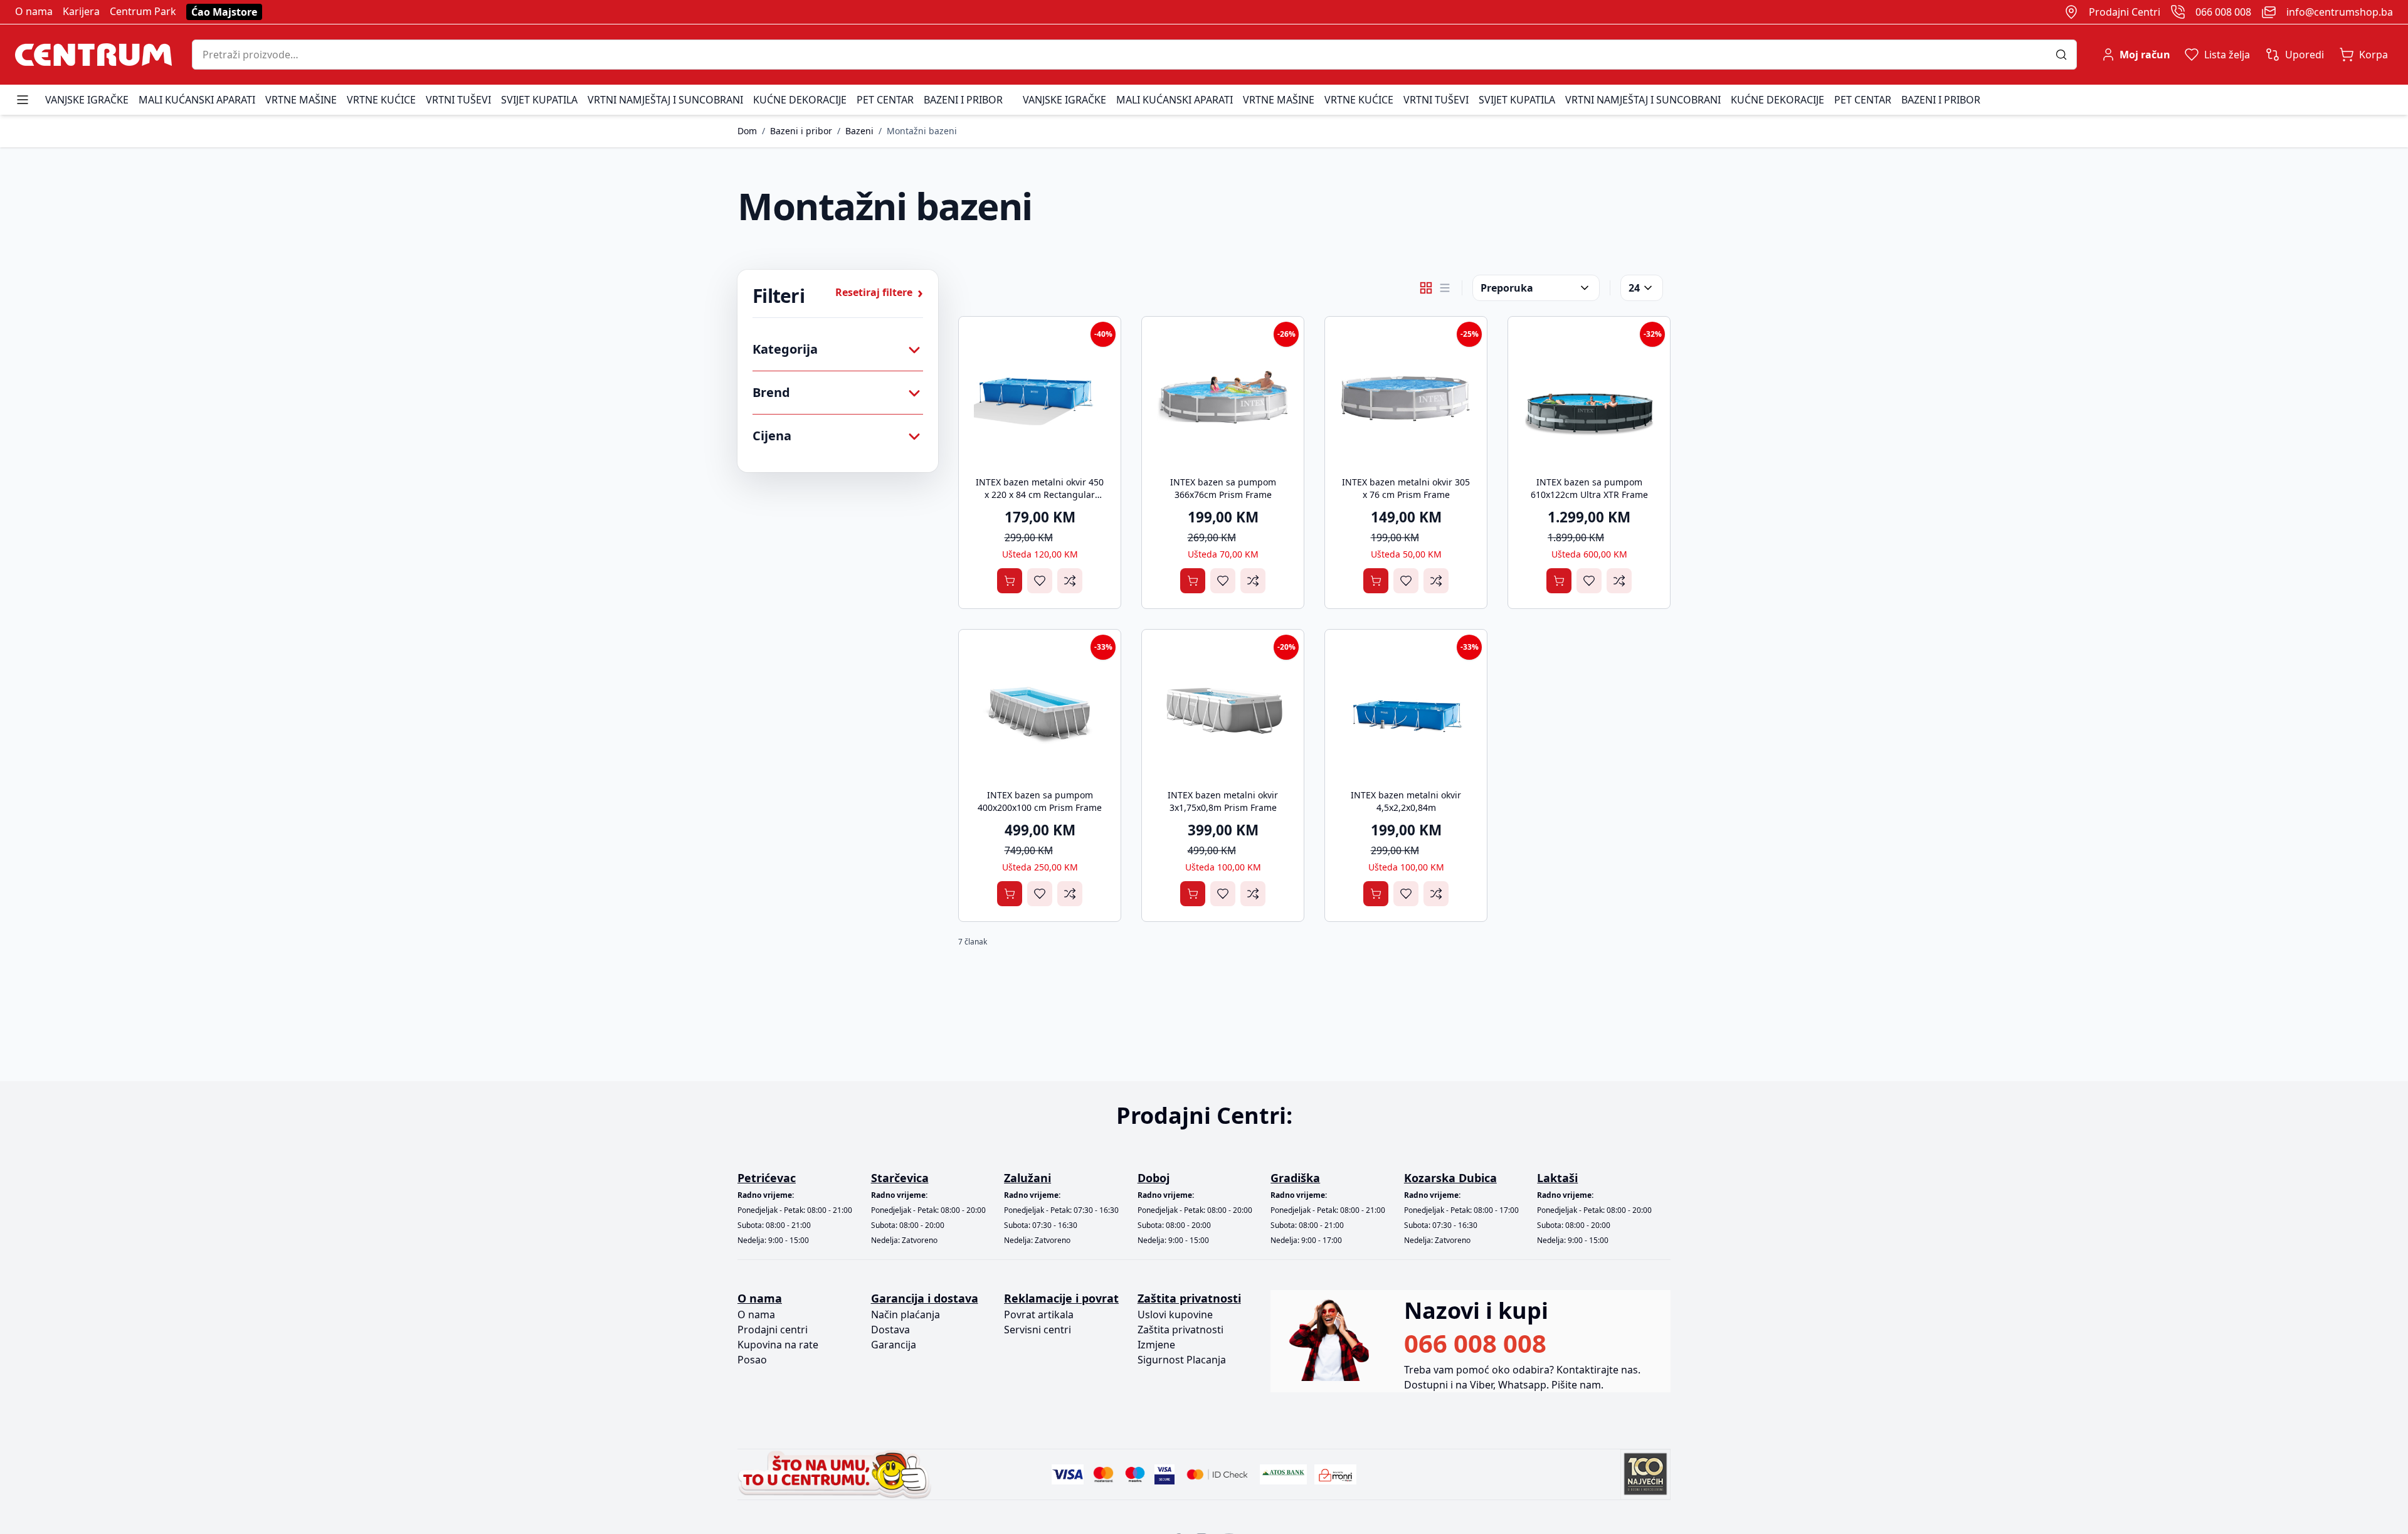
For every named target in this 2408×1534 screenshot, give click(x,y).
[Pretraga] (2066, 55)
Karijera (81, 11)
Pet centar (885, 100)
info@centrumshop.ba (2340, 12)
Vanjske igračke (87, 100)
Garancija (894, 1345)
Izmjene (1156, 1345)
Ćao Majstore (224, 12)
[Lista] (1445, 288)
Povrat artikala (1039, 1314)
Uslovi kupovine (1175, 1314)
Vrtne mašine (301, 100)
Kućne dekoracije (800, 100)
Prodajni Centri (2125, 12)
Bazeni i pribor (963, 100)
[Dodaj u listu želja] (1040, 581)
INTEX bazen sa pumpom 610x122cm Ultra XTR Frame (1589, 488)
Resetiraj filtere (879, 292)
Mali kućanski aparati (197, 100)
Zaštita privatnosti (1180, 1330)
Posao (752, 1360)
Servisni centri (1038, 1330)
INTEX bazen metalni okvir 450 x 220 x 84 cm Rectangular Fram (1040, 495)
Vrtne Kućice (381, 100)
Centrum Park (143, 11)
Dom (747, 131)
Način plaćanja (906, 1314)
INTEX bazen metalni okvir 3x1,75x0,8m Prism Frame (1223, 801)
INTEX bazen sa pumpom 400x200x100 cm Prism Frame (1040, 801)
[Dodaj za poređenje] (1070, 581)
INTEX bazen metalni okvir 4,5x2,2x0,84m (1406, 801)
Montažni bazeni (922, 131)
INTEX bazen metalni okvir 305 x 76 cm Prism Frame (1406, 488)
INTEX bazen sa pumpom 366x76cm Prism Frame (1223, 488)
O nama (34, 11)
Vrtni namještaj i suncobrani (665, 100)
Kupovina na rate (778, 1345)
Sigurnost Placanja (1182, 1360)
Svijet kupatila (539, 100)
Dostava (890, 1330)
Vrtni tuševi (458, 100)
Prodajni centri (773, 1330)
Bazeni (859, 131)
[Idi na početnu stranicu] (93, 55)
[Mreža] (1426, 288)
